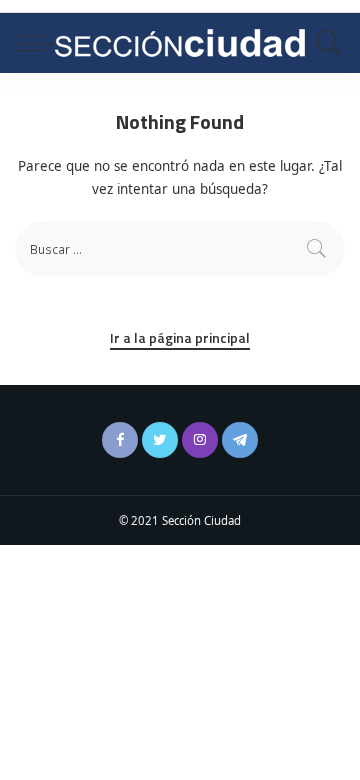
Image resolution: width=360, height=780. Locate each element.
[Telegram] (240, 440)
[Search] (324, 43)
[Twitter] (160, 440)
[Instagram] (200, 440)
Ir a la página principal (180, 337)
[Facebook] (120, 440)
